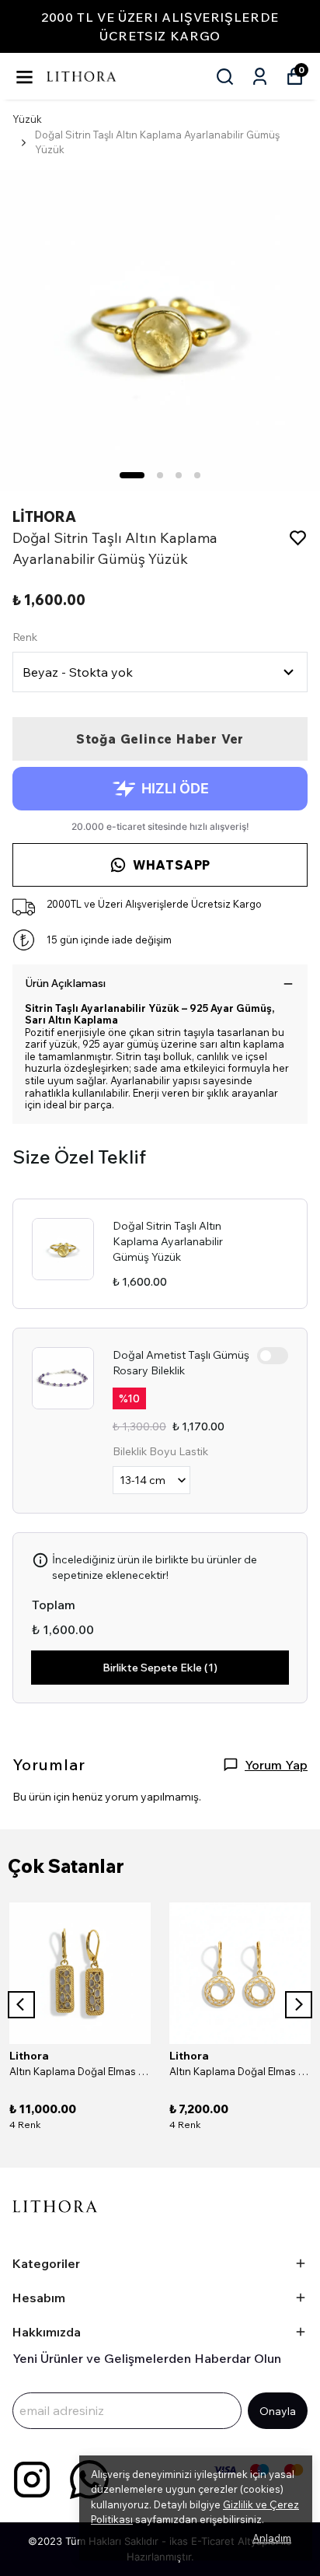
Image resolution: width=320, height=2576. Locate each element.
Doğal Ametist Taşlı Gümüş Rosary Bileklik (181, 1363)
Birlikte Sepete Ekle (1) (160, 1668)
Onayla (278, 2411)
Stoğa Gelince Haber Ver (160, 739)
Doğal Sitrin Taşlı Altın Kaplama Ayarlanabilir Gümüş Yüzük (168, 1241)
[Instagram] (32, 2480)
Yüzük (27, 119)
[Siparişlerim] (260, 77)
